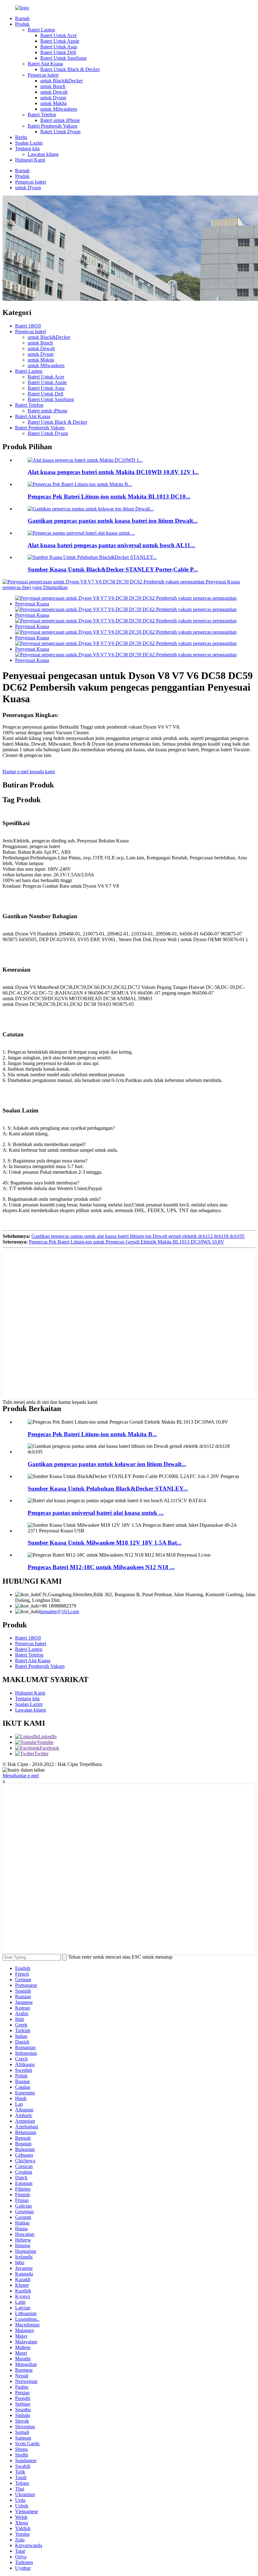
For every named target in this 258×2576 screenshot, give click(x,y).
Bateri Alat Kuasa (45, 64)
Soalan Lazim (29, 143)
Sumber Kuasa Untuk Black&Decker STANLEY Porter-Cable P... (113, 569)
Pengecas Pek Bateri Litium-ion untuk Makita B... (92, 1434)
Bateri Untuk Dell (58, 52)
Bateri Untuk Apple (60, 41)
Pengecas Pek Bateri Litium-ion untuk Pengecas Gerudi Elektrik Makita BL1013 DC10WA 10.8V (127, 1242)
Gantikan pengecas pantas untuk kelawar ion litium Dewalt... (107, 1464)
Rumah (22, 18)
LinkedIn (48, 1737)
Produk (22, 24)
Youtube (45, 1742)
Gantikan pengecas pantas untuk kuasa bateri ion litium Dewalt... (113, 521)
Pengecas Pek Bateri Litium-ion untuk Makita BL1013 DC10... (109, 496)
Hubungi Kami (30, 160)
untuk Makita (53, 103)
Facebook (49, 1748)
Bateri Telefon (42, 115)
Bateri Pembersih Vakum (52, 126)
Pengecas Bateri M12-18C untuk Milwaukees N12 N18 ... (101, 1567)
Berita (21, 137)
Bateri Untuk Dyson (60, 132)
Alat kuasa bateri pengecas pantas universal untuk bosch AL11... (111, 545)
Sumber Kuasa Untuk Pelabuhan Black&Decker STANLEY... (108, 1489)
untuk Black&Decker (62, 81)
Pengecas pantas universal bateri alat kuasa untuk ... (96, 1513)
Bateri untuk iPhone (60, 120)
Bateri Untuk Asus (59, 47)
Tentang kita (27, 149)
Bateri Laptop (41, 30)
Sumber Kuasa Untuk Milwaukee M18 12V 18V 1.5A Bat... (105, 1543)
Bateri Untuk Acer (59, 35)
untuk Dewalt (54, 92)
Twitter (41, 1754)
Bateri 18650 (28, 326)
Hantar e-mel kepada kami (29, 772)
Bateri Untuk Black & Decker (70, 69)
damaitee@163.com (59, 1611)
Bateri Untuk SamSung (63, 58)
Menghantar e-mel (21, 1776)
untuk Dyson (53, 98)
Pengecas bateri (43, 75)
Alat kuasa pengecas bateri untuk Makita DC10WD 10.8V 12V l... (113, 472)
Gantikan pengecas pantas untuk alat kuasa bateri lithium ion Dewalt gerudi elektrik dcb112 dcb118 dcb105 (138, 1236)
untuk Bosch (53, 86)
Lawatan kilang (43, 154)
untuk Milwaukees (59, 109)
